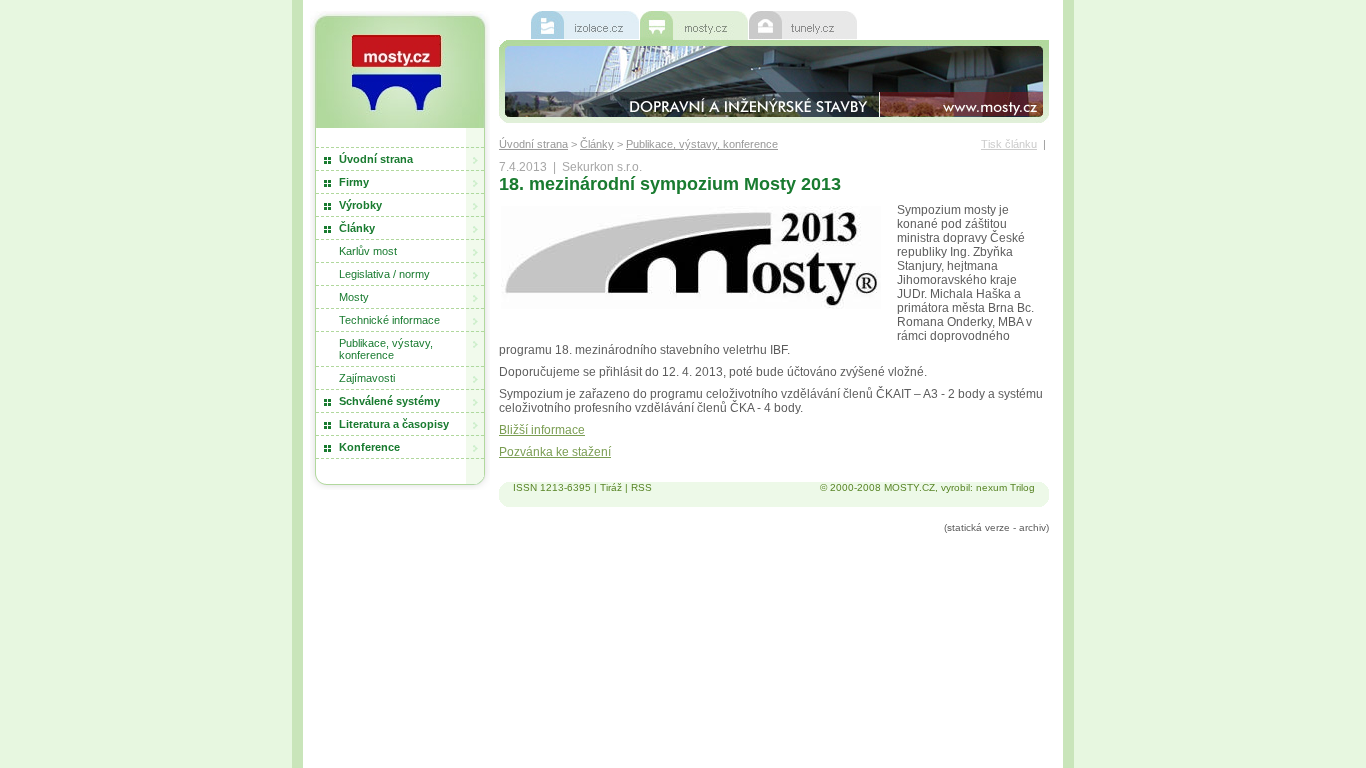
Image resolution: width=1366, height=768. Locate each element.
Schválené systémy (389, 401)
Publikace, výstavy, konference (386, 349)
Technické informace (389, 320)
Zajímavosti (367, 378)
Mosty (354, 297)
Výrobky (360, 205)
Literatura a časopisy (394, 424)
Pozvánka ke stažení (555, 452)
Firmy (354, 182)
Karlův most (368, 251)
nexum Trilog (1005, 487)
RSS (641, 487)
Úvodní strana (376, 159)
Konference (369, 447)
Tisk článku (1009, 144)
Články (357, 228)
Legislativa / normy (384, 274)
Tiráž (611, 487)
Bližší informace (542, 430)
